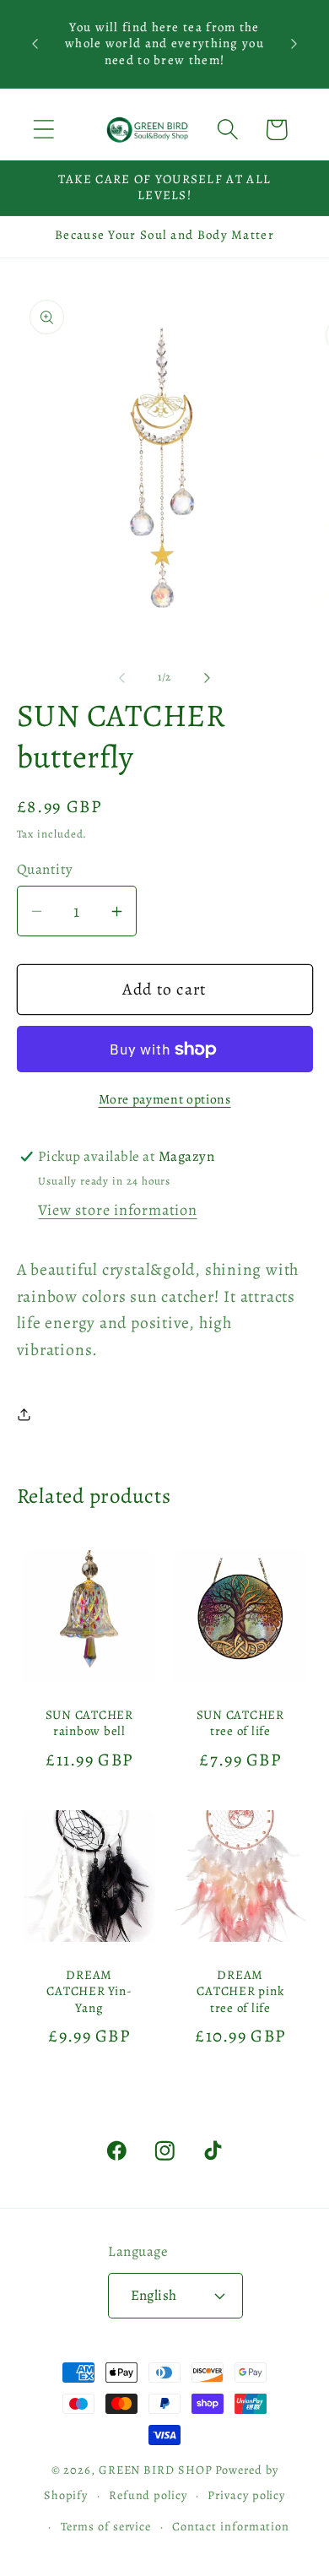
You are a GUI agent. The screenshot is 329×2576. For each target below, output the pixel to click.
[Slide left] (121, 677)
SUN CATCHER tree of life (240, 1723)
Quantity (45, 869)
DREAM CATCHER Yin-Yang (89, 1992)
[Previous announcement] (35, 44)
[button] (43, 130)
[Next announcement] (294, 44)
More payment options (165, 1099)
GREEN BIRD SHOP (156, 2470)
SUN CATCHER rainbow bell (89, 1723)
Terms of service (106, 2526)
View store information (117, 1210)
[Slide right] (208, 677)
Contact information (231, 2526)
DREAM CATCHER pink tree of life (240, 1992)
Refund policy (148, 2495)
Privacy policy (246, 2495)
